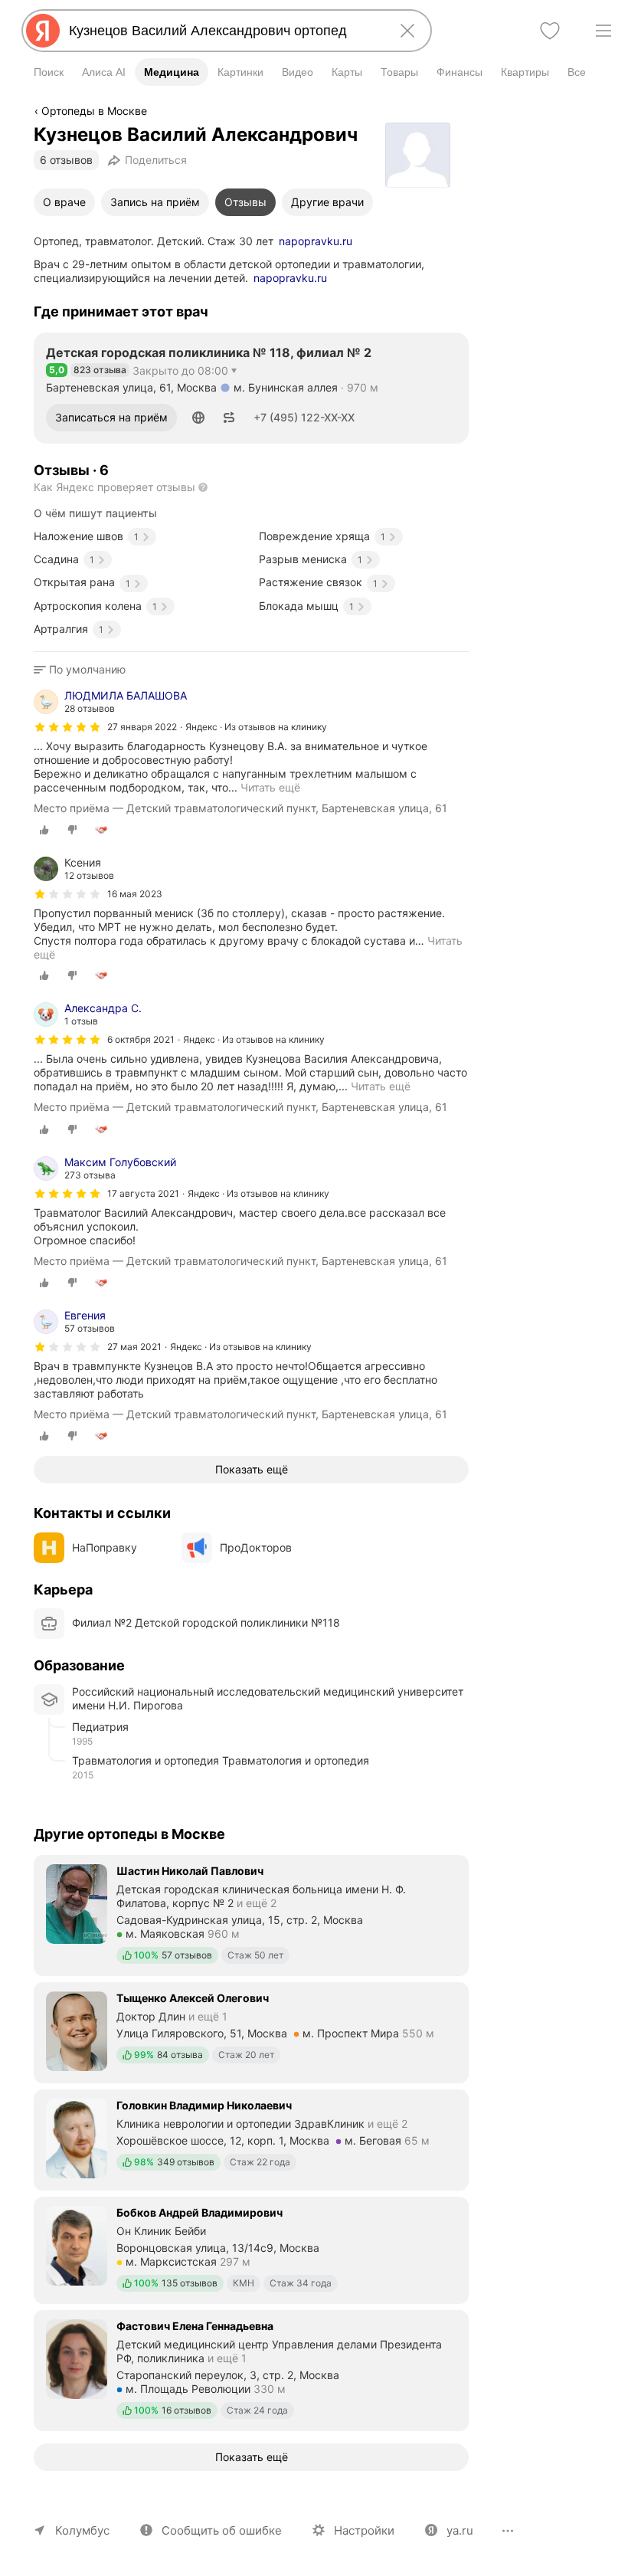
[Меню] (603, 31)
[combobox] (224, 31)
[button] (198, 418)
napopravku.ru (316, 241)
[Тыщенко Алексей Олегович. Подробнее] (251, 2031)
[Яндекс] (43, 31)
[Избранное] (550, 31)
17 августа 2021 (143, 1193)
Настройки (364, 2530)
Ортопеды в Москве (94, 111)
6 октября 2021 (141, 1039)
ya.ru (460, 2530)
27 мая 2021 (134, 1347)
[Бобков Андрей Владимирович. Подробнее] (251, 2249)
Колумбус (82, 2530)
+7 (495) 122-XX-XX (304, 417)
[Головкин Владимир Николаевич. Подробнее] (251, 2138)
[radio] (44, 830)
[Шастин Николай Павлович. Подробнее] (251, 1914)
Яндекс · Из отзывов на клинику (256, 727)
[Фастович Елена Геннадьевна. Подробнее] (251, 2369)
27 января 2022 (142, 727)
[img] (67, 727)
